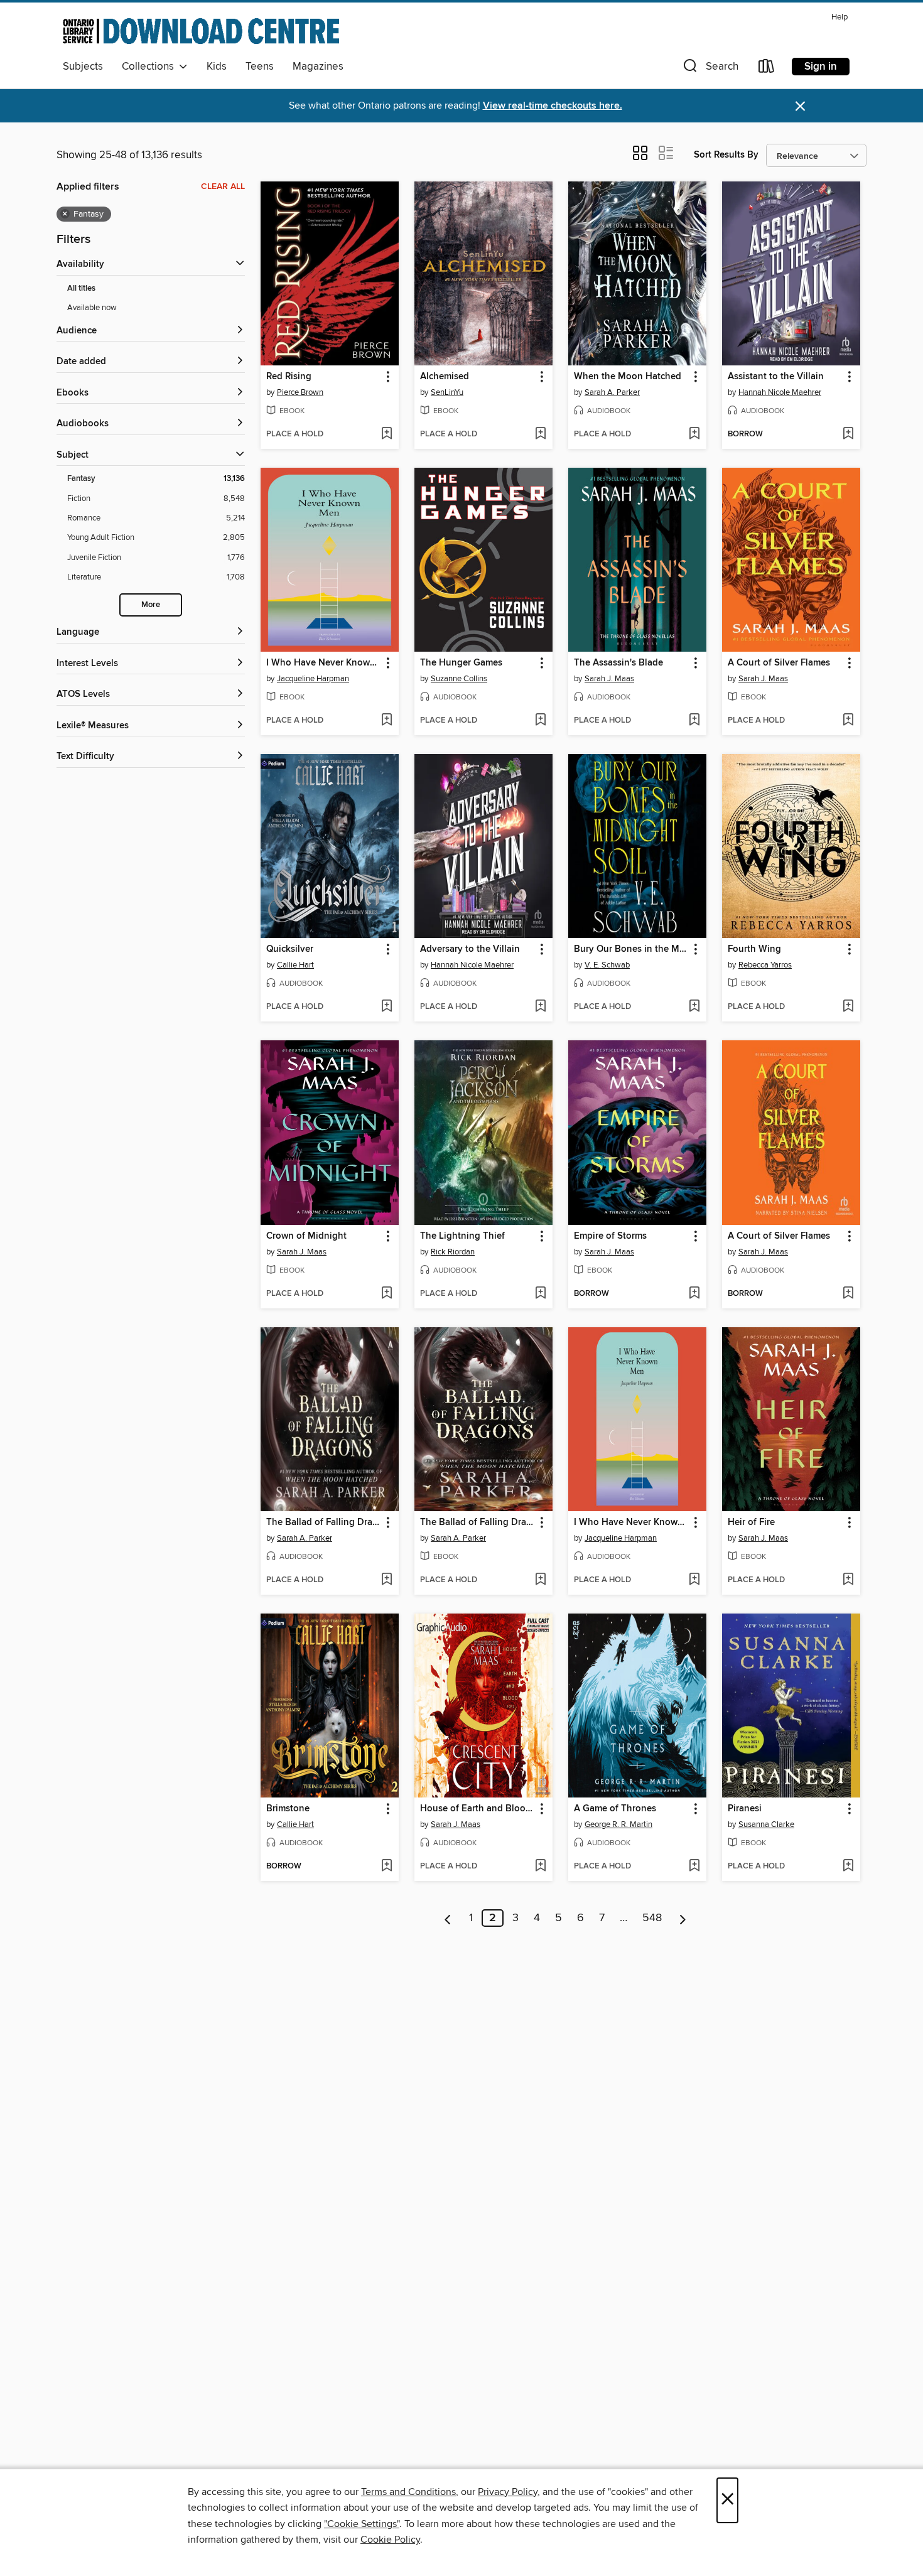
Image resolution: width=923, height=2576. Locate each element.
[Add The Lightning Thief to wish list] (540, 1294)
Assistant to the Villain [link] (776, 377)
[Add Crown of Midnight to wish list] (386, 1294)
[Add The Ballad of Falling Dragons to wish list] (386, 1580)
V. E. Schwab (607, 965)
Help (839, 17)
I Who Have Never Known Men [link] (324, 663)
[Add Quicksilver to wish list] (386, 1007)
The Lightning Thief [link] (462, 1236)
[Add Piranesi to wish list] (848, 1867)
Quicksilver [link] (290, 949)
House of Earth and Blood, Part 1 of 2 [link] (478, 1809)
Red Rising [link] (289, 377)
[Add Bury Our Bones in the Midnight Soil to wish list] (694, 1007)
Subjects (83, 67)
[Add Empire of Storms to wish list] (694, 1294)
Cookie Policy (390, 2540)
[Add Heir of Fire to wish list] (848, 1580)
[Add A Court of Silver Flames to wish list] (848, 721)
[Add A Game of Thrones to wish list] (694, 1867)
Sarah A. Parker (612, 392)
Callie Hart (295, 965)
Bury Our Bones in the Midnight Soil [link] (631, 949)
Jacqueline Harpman (313, 679)
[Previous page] (448, 1918)
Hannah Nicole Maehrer (780, 392)
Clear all (223, 186)
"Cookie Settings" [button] (362, 2524)
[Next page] (683, 1918)
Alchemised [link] (445, 377)
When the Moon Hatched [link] (628, 377)
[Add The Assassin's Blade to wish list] (694, 721)
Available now (92, 308)
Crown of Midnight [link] (306, 1236)
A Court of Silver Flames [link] (779, 663)
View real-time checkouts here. (553, 106)
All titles (81, 288)
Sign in (821, 67)
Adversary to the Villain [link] (470, 949)
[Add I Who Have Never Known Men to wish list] (386, 721)
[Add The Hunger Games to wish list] (540, 721)
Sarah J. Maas (609, 679)
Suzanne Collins (459, 679)
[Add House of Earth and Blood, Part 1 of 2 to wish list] (540, 1867)
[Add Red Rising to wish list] (386, 434)
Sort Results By (726, 155)
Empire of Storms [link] (610, 1236)
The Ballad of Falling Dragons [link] (324, 1522)
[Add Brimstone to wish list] (386, 1867)
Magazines (318, 67)
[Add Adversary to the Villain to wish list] (540, 1007)
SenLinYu (447, 392)
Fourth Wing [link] (754, 949)
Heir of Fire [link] (751, 1522)
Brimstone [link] (288, 1809)
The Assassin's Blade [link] (618, 663)
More (151, 605)
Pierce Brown (300, 392)
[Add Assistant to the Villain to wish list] (848, 434)
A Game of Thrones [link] (615, 1809)
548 (652, 1918)
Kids (217, 67)
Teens (260, 67)
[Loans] (767, 69)
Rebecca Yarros (765, 965)
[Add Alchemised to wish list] (540, 434)
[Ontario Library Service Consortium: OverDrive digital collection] (201, 31)
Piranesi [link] (745, 1809)
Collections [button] (150, 67)
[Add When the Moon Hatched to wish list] (694, 434)
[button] (710, 69)
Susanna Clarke (766, 1824)
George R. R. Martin (618, 1824)
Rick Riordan (453, 1252)
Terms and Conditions (408, 2492)
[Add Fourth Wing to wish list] (848, 1007)
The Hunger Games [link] (461, 663)
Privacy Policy (508, 2492)
